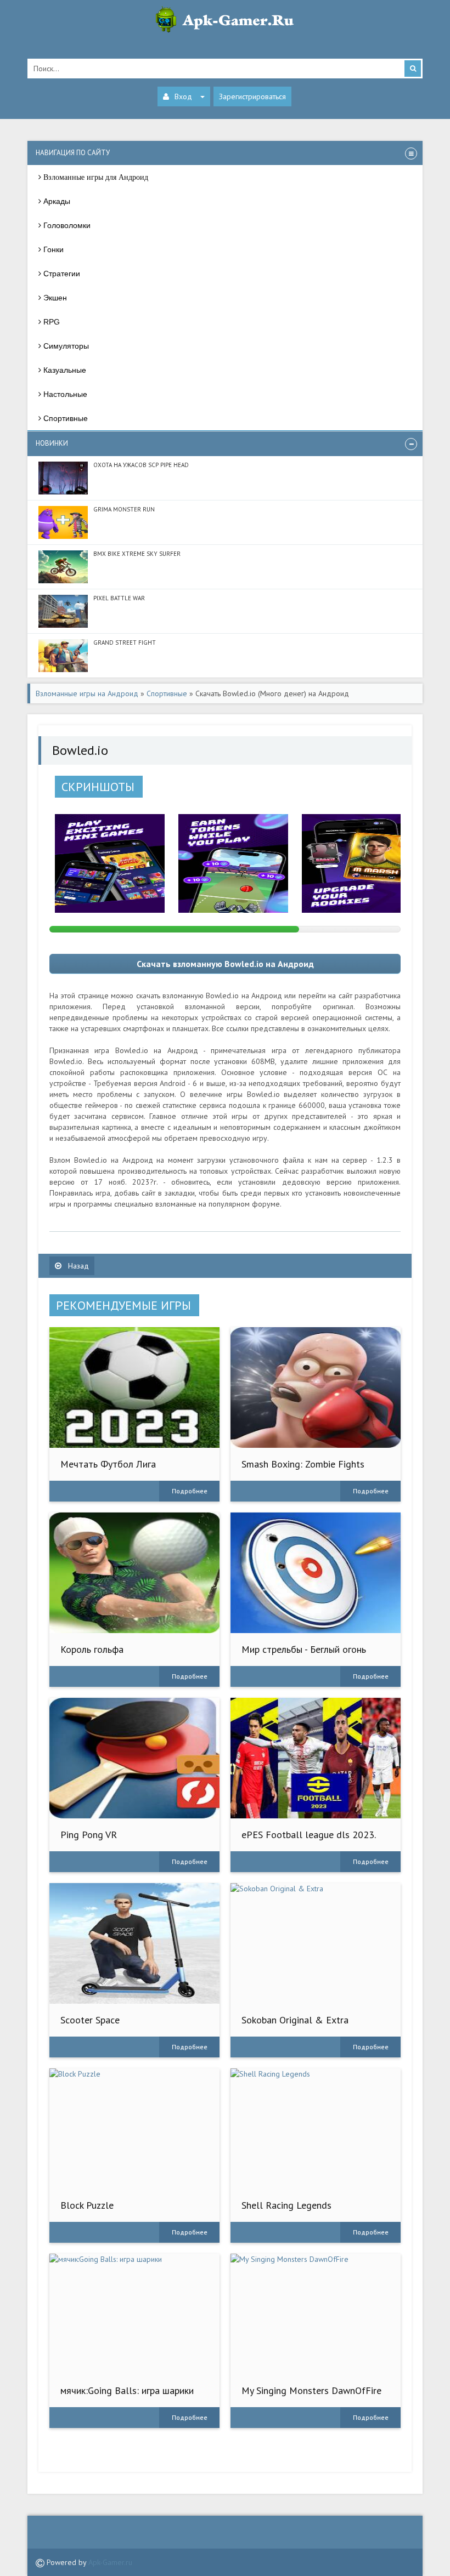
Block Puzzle (87, 2205)
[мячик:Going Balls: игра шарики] (134, 2314)
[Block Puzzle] (134, 2129)
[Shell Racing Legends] (316, 2129)
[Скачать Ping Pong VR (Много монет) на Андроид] (134, 1758)
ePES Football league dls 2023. (309, 1835)
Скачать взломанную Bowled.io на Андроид (225, 964)
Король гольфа (92, 1649)
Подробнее (190, 1491)
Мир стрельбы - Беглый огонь (304, 1649)
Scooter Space (90, 2020)
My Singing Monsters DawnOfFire (311, 2390)
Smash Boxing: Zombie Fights (303, 1464)
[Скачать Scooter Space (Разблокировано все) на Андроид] (134, 1943)
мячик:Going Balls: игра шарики (127, 2390)
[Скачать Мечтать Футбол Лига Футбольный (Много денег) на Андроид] (134, 1387)
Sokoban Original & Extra (295, 2020)
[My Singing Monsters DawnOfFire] (316, 2314)
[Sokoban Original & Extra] (316, 1943)
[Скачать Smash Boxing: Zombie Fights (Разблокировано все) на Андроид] (316, 1387)
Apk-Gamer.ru (110, 2562)
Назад (77, 1266)
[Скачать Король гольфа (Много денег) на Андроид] (134, 1573)
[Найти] (413, 69)
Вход (183, 96)
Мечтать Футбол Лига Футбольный (108, 1469)
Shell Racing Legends (286, 2205)
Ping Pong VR (89, 1835)
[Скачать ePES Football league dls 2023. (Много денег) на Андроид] (316, 1758)
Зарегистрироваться (252, 96)
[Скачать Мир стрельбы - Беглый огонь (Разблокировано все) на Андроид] (316, 1573)
